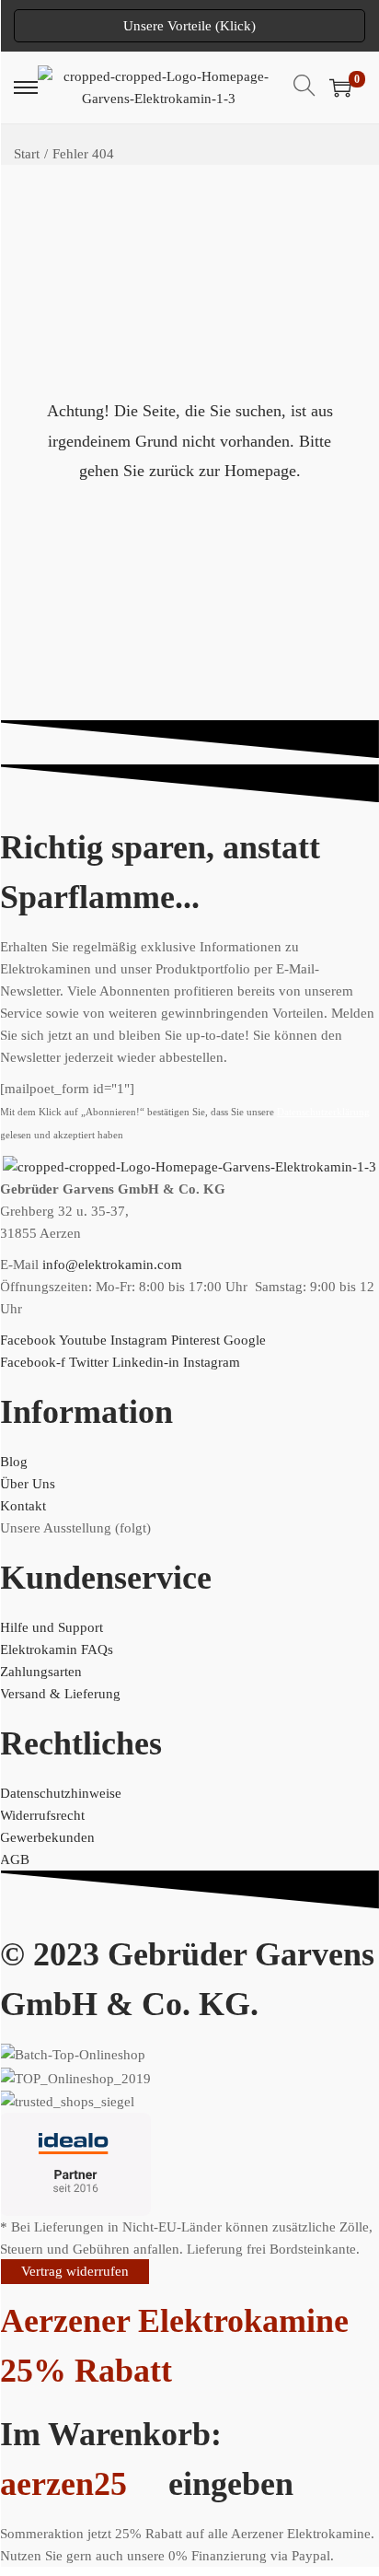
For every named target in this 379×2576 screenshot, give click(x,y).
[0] (340, 87)
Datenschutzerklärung (323, 1112)
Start (27, 154)
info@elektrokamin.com (112, 1265)
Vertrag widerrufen (75, 2271)
